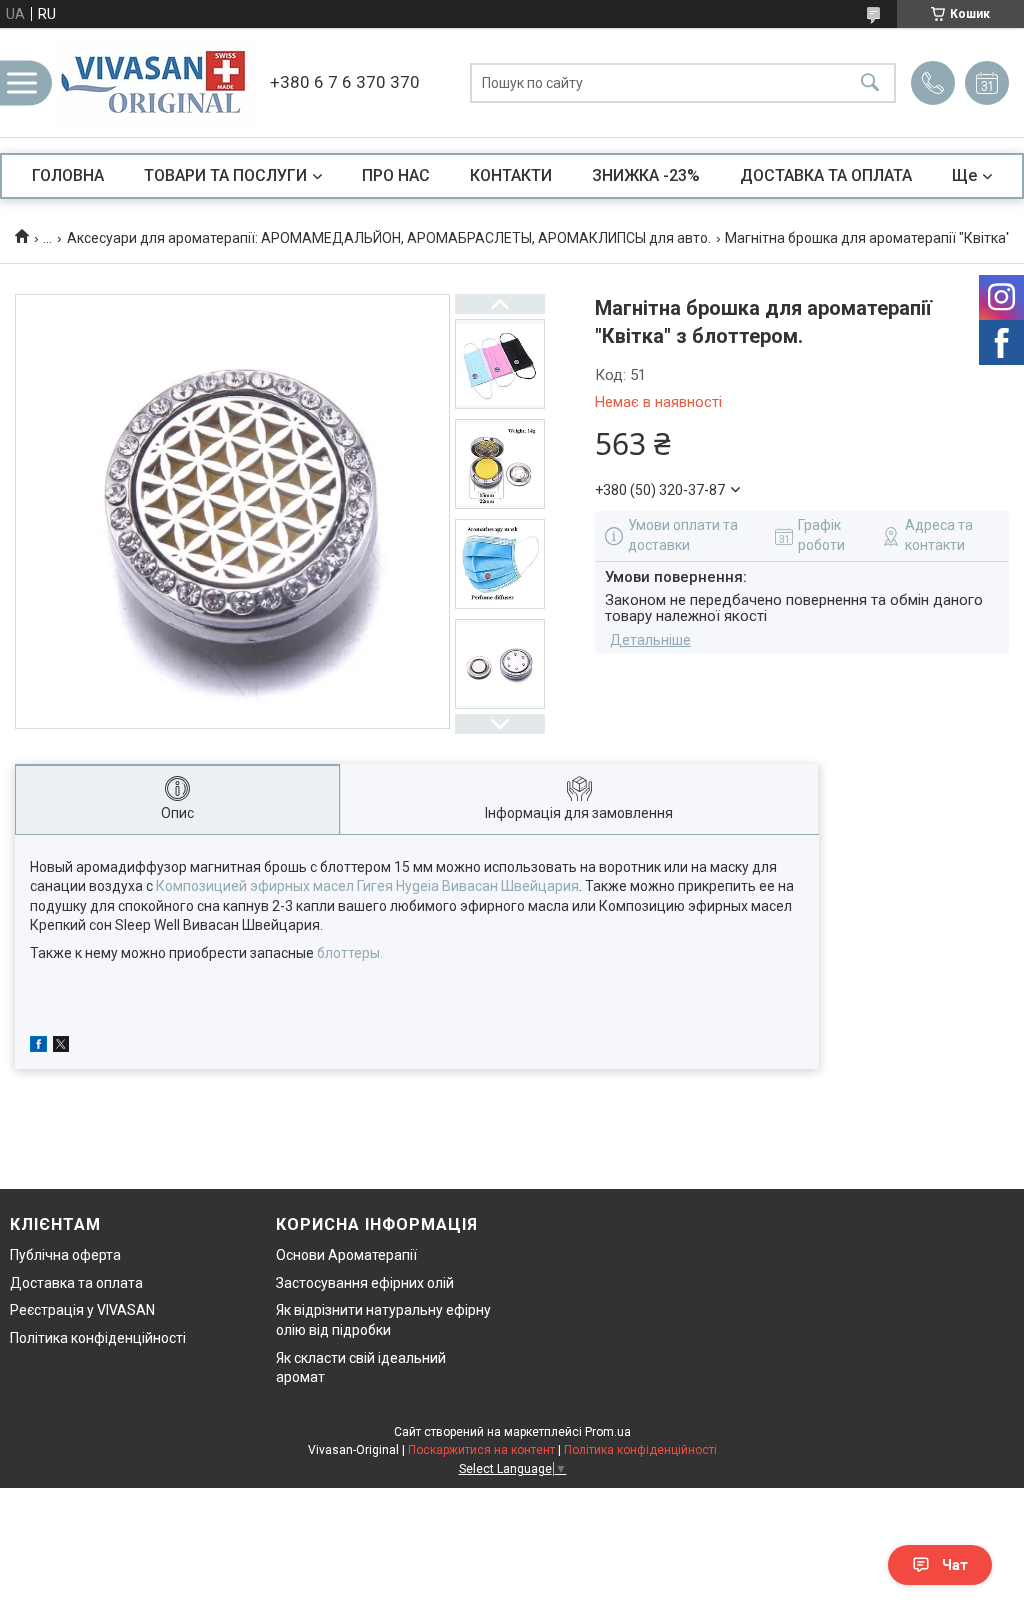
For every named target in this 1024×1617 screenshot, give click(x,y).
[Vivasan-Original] (155, 82)
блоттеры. (350, 953)
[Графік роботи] (987, 83)
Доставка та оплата (76, 1283)
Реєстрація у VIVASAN (82, 1310)
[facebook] (38, 1047)
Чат (955, 1565)
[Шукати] (870, 82)
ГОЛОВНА (68, 175)
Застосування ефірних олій (365, 1283)
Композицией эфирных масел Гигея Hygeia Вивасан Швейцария (367, 886)
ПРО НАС (396, 175)
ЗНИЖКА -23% (646, 175)
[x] (61, 1047)
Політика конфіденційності (98, 1338)
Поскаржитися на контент (481, 1450)
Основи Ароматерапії (346, 1255)
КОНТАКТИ (511, 175)
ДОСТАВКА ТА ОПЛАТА (826, 175)
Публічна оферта (65, 1255)
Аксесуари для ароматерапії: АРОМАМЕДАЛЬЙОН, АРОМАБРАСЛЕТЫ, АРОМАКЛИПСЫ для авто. (389, 238)
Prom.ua (608, 1432)
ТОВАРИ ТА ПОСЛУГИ (225, 175)
